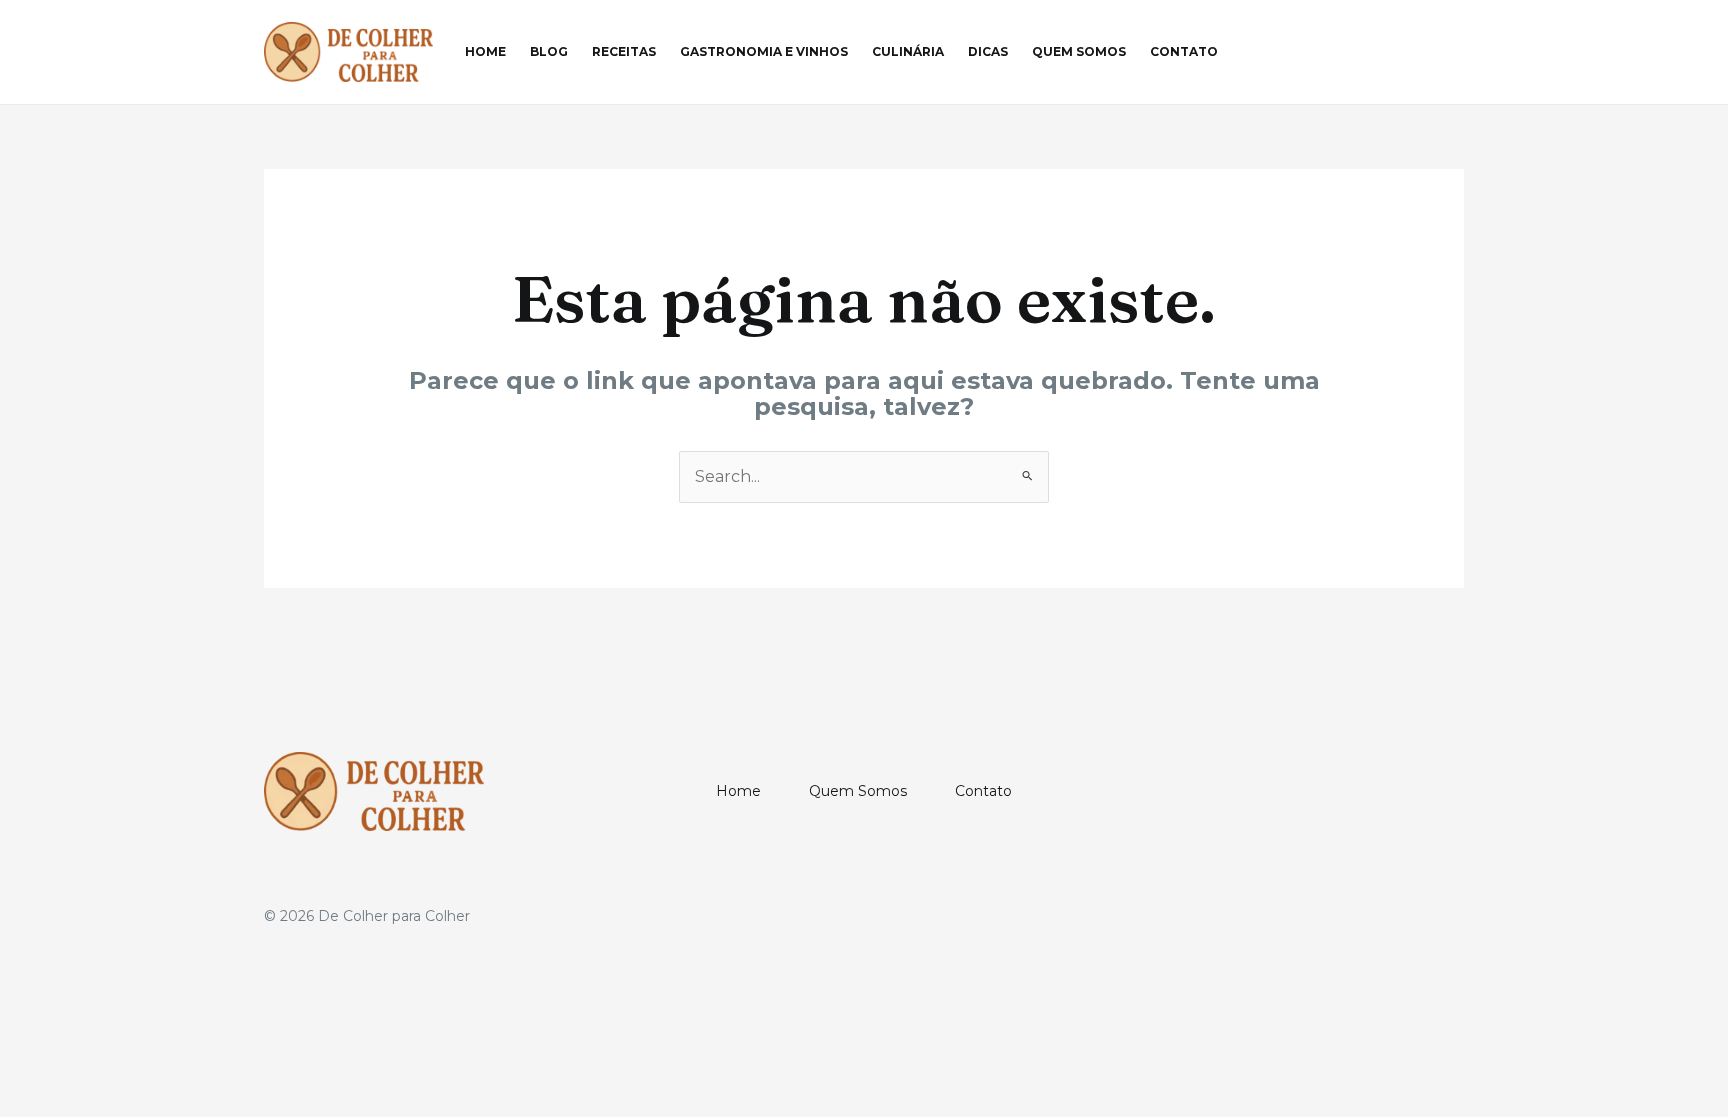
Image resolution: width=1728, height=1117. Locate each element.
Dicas (988, 51)
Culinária (908, 51)
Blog (549, 51)
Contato (1184, 51)
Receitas (624, 51)
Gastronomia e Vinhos (764, 51)
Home (485, 51)
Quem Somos (1079, 51)
